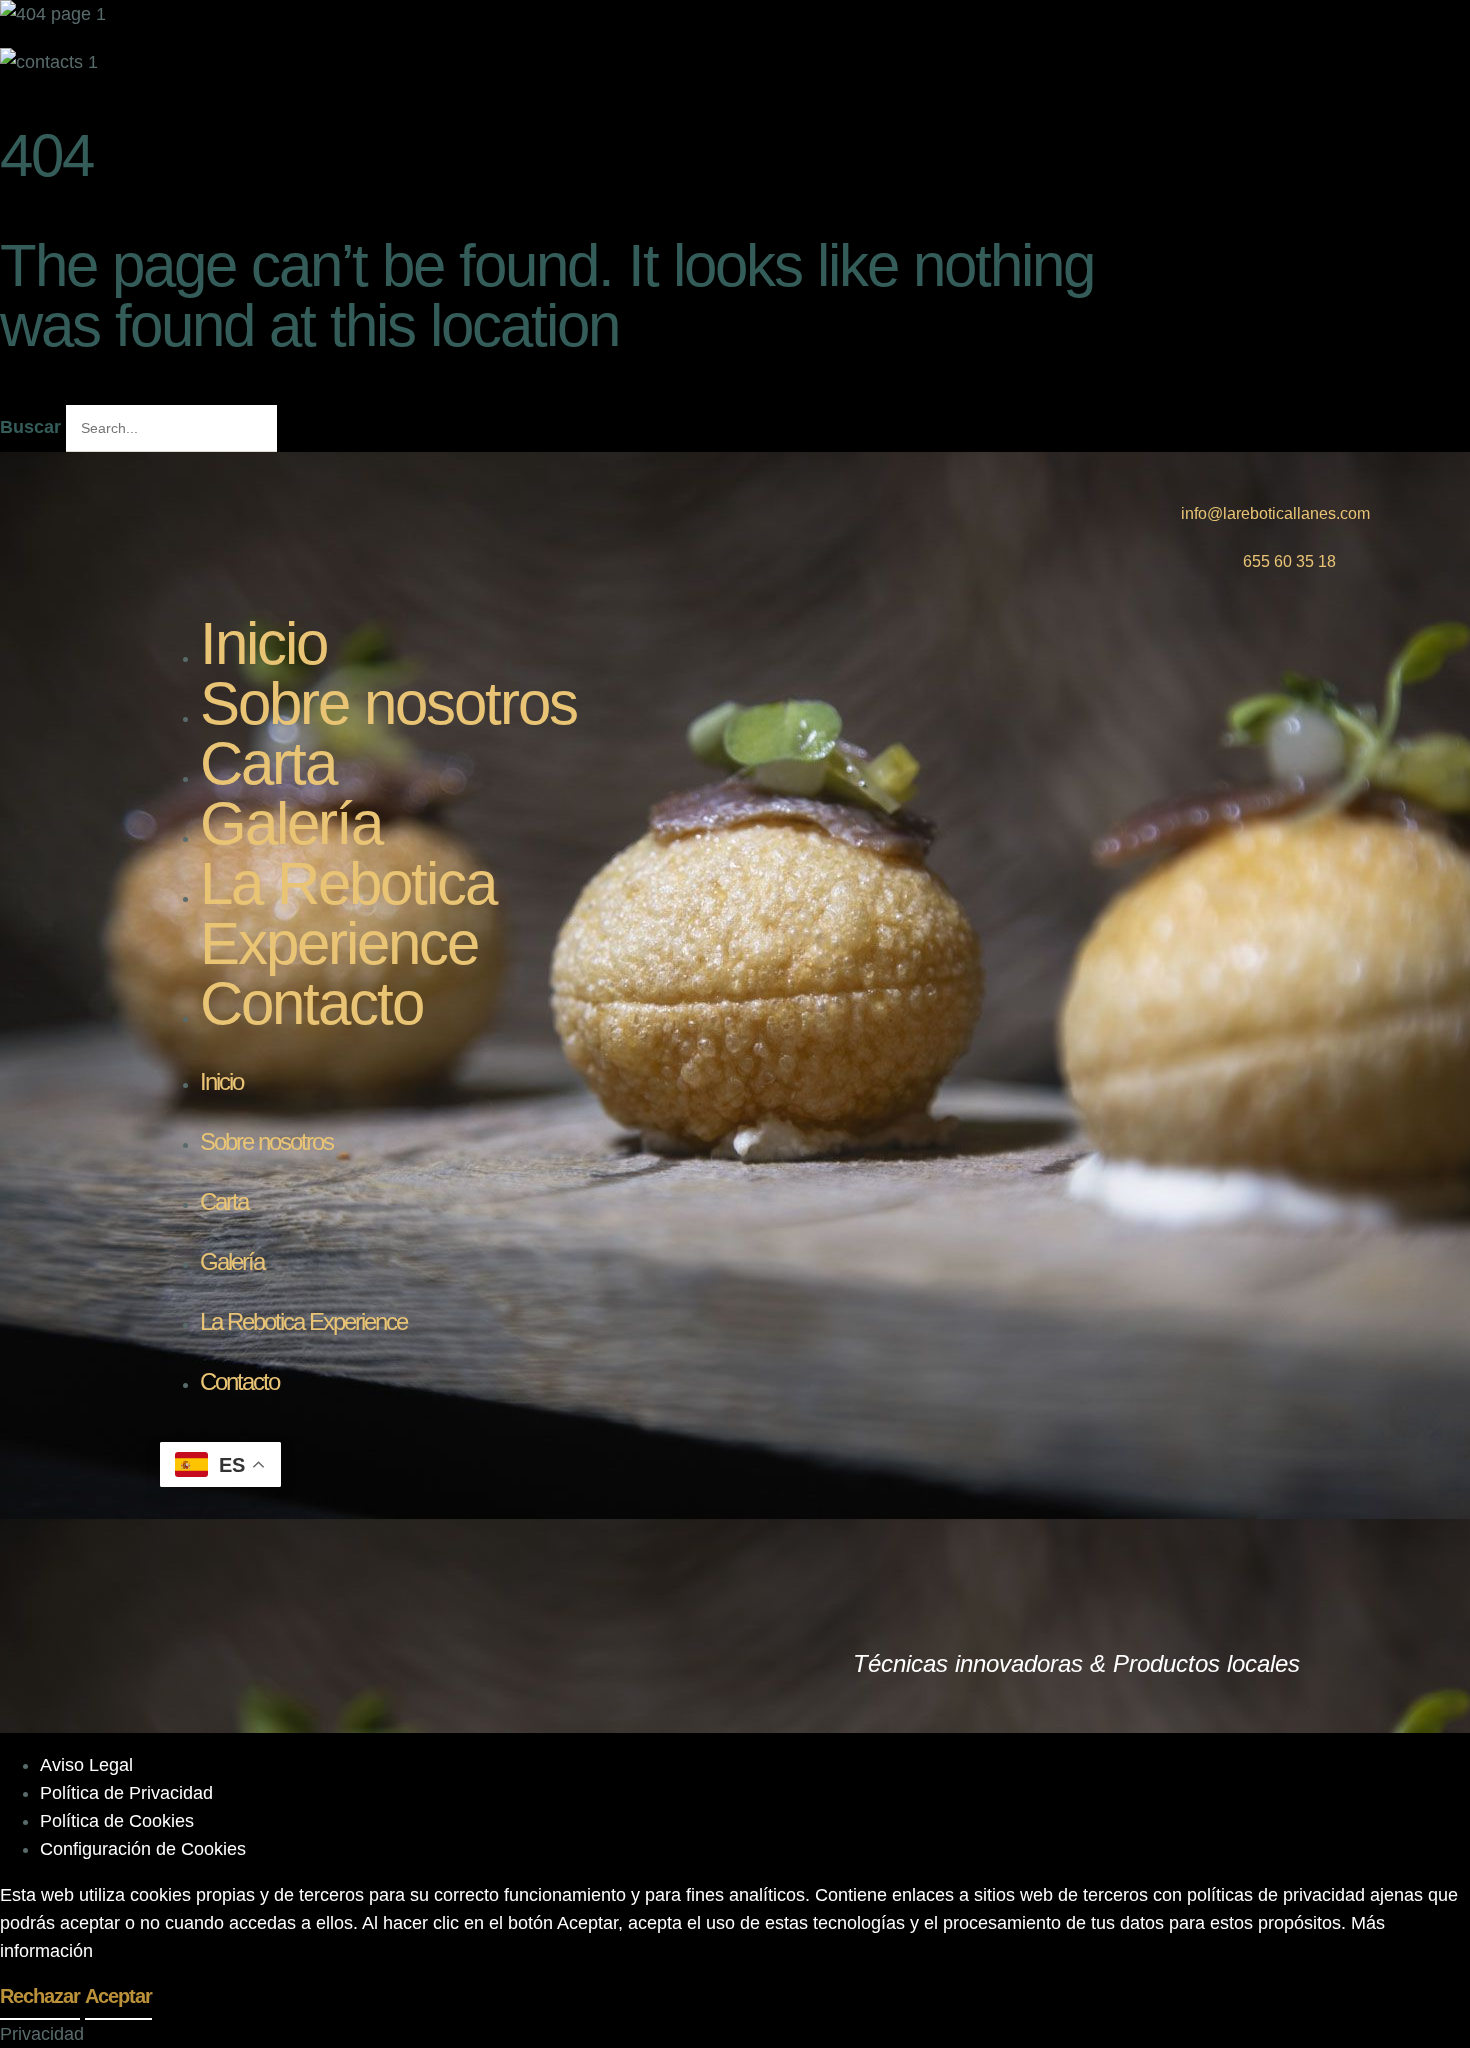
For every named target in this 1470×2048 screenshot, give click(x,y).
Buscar (30, 427)
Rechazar (40, 1996)
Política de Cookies (117, 1821)
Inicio (263, 643)
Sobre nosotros (388, 703)
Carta (268, 763)
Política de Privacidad (126, 1793)
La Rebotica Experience (348, 913)
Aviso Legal (86, 1765)
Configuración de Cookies (143, 1849)
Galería (291, 823)
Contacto (311, 1003)
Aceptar (118, 1996)
